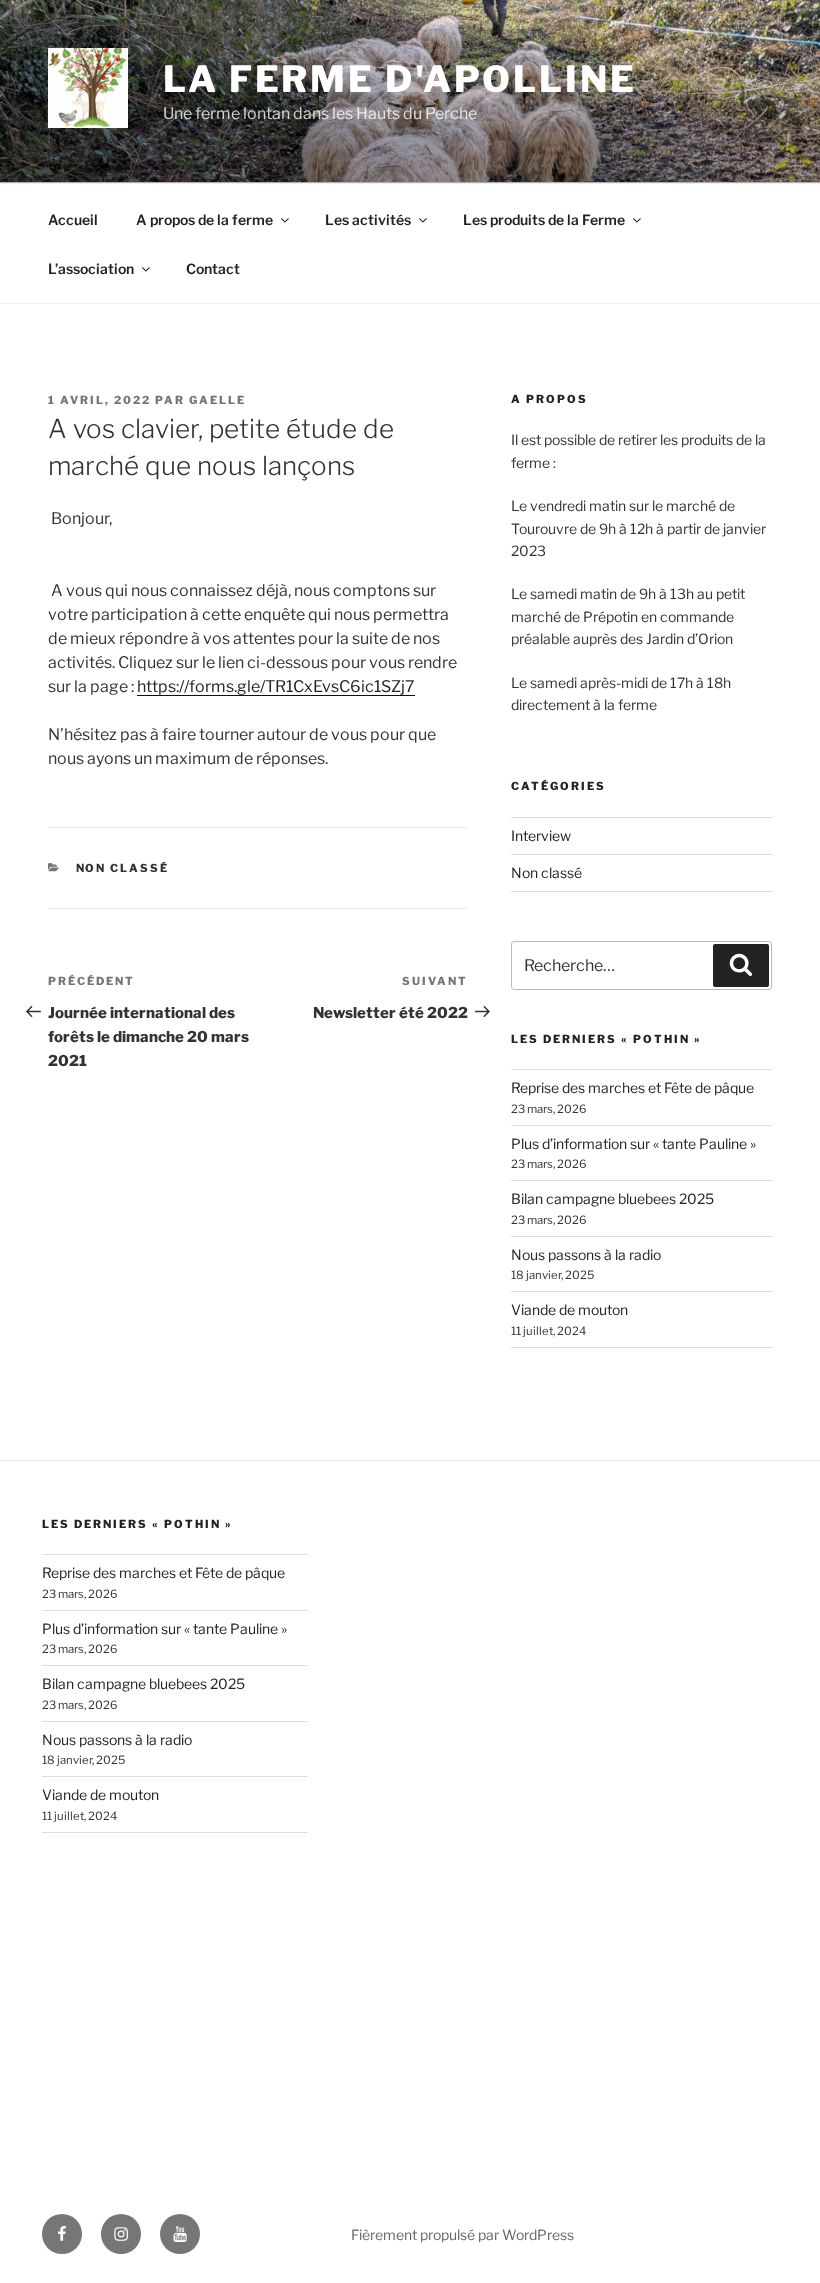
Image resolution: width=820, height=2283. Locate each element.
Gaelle (217, 400)
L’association (91, 268)
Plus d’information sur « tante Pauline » (633, 1143)
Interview (541, 835)
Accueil (73, 219)
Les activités (368, 219)
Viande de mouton (569, 1309)
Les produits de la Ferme (544, 219)
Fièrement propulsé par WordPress (462, 2234)
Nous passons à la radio (586, 1254)
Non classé (123, 868)
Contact (213, 268)
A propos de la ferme (204, 219)
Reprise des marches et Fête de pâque (632, 1087)
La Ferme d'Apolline (400, 79)
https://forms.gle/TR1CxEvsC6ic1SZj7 (276, 686)
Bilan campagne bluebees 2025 (612, 1198)
